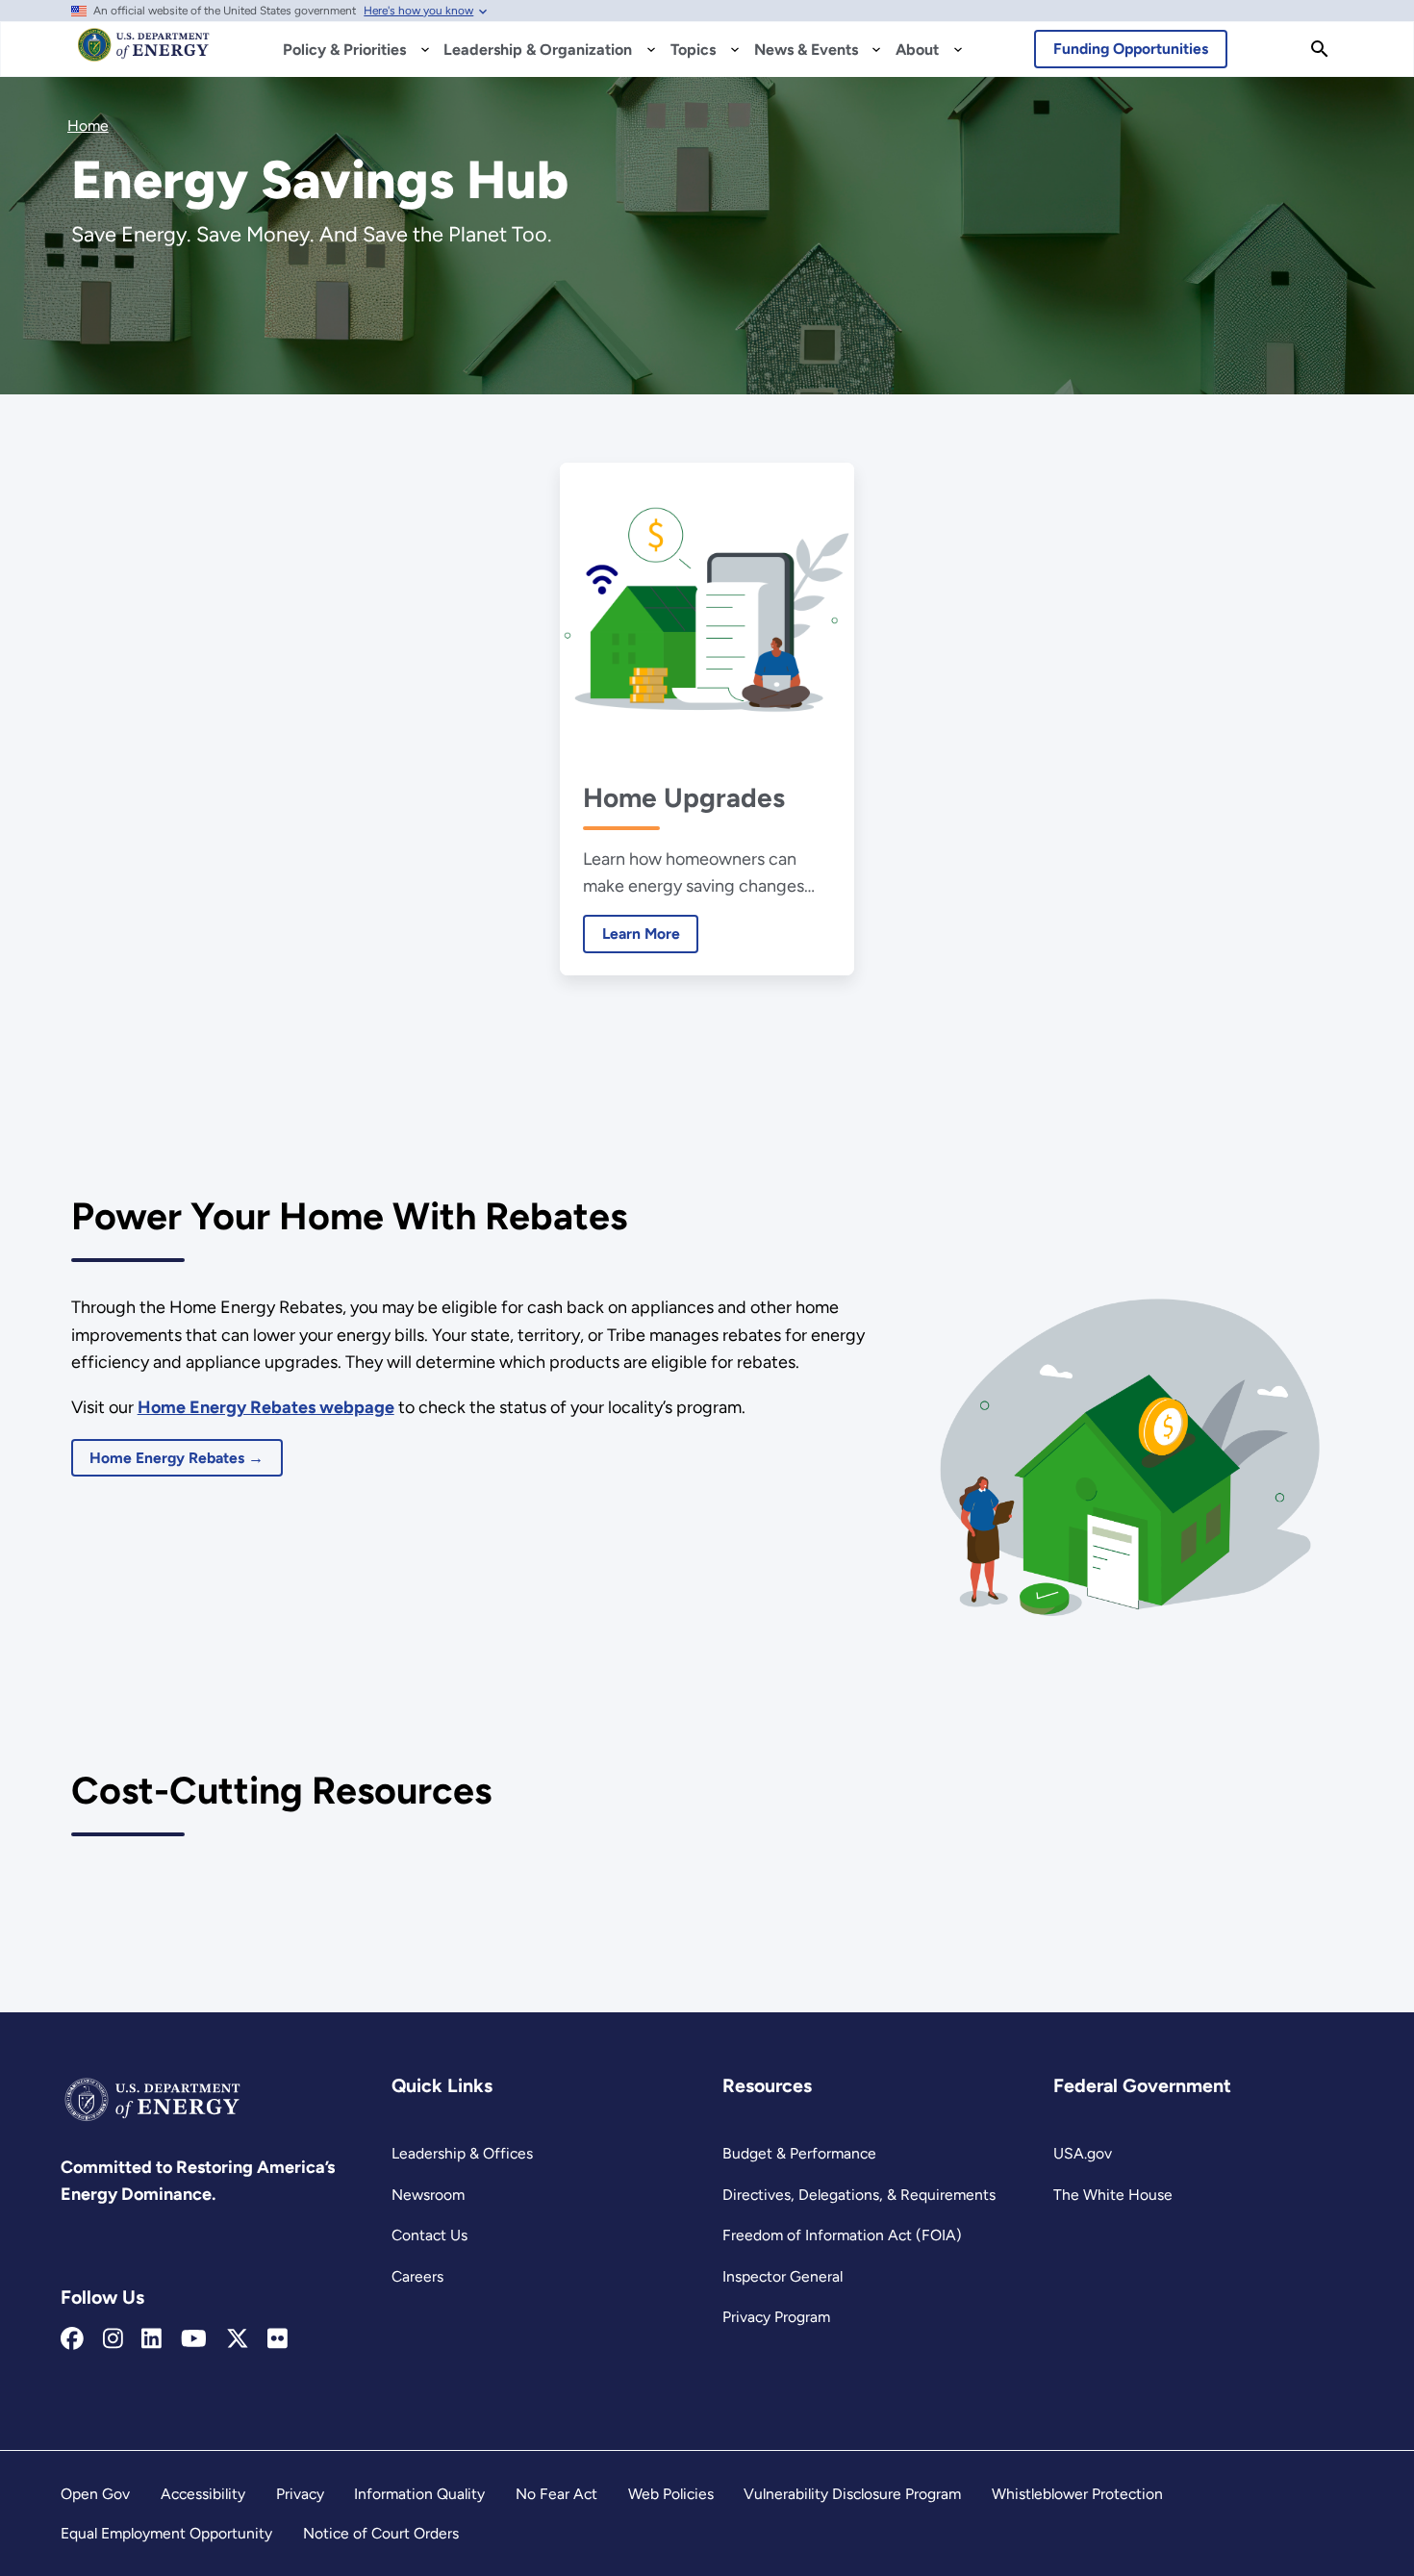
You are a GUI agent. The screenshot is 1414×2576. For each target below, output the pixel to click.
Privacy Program (776, 2317)
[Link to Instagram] (113, 2339)
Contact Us (429, 2235)
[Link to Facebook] (72, 2339)
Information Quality (419, 2494)
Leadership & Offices (462, 2153)
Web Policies (671, 2494)
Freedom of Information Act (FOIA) (842, 2235)
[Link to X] (238, 2339)
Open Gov (95, 2494)
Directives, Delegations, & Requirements (859, 2195)
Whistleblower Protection (1077, 2494)
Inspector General (783, 2276)
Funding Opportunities (1131, 49)
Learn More (631, 934)
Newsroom (428, 2195)
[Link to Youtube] (194, 2339)
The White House (1113, 2195)
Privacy (300, 2494)
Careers (417, 2276)
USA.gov (1083, 2153)
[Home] (144, 54)
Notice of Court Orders (381, 2533)
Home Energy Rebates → (177, 1458)
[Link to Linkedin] (151, 2339)
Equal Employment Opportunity (166, 2533)
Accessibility (203, 2494)
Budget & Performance (799, 2153)
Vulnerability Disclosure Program (852, 2494)
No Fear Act (556, 2494)
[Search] (1320, 49)
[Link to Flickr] (278, 2339)
